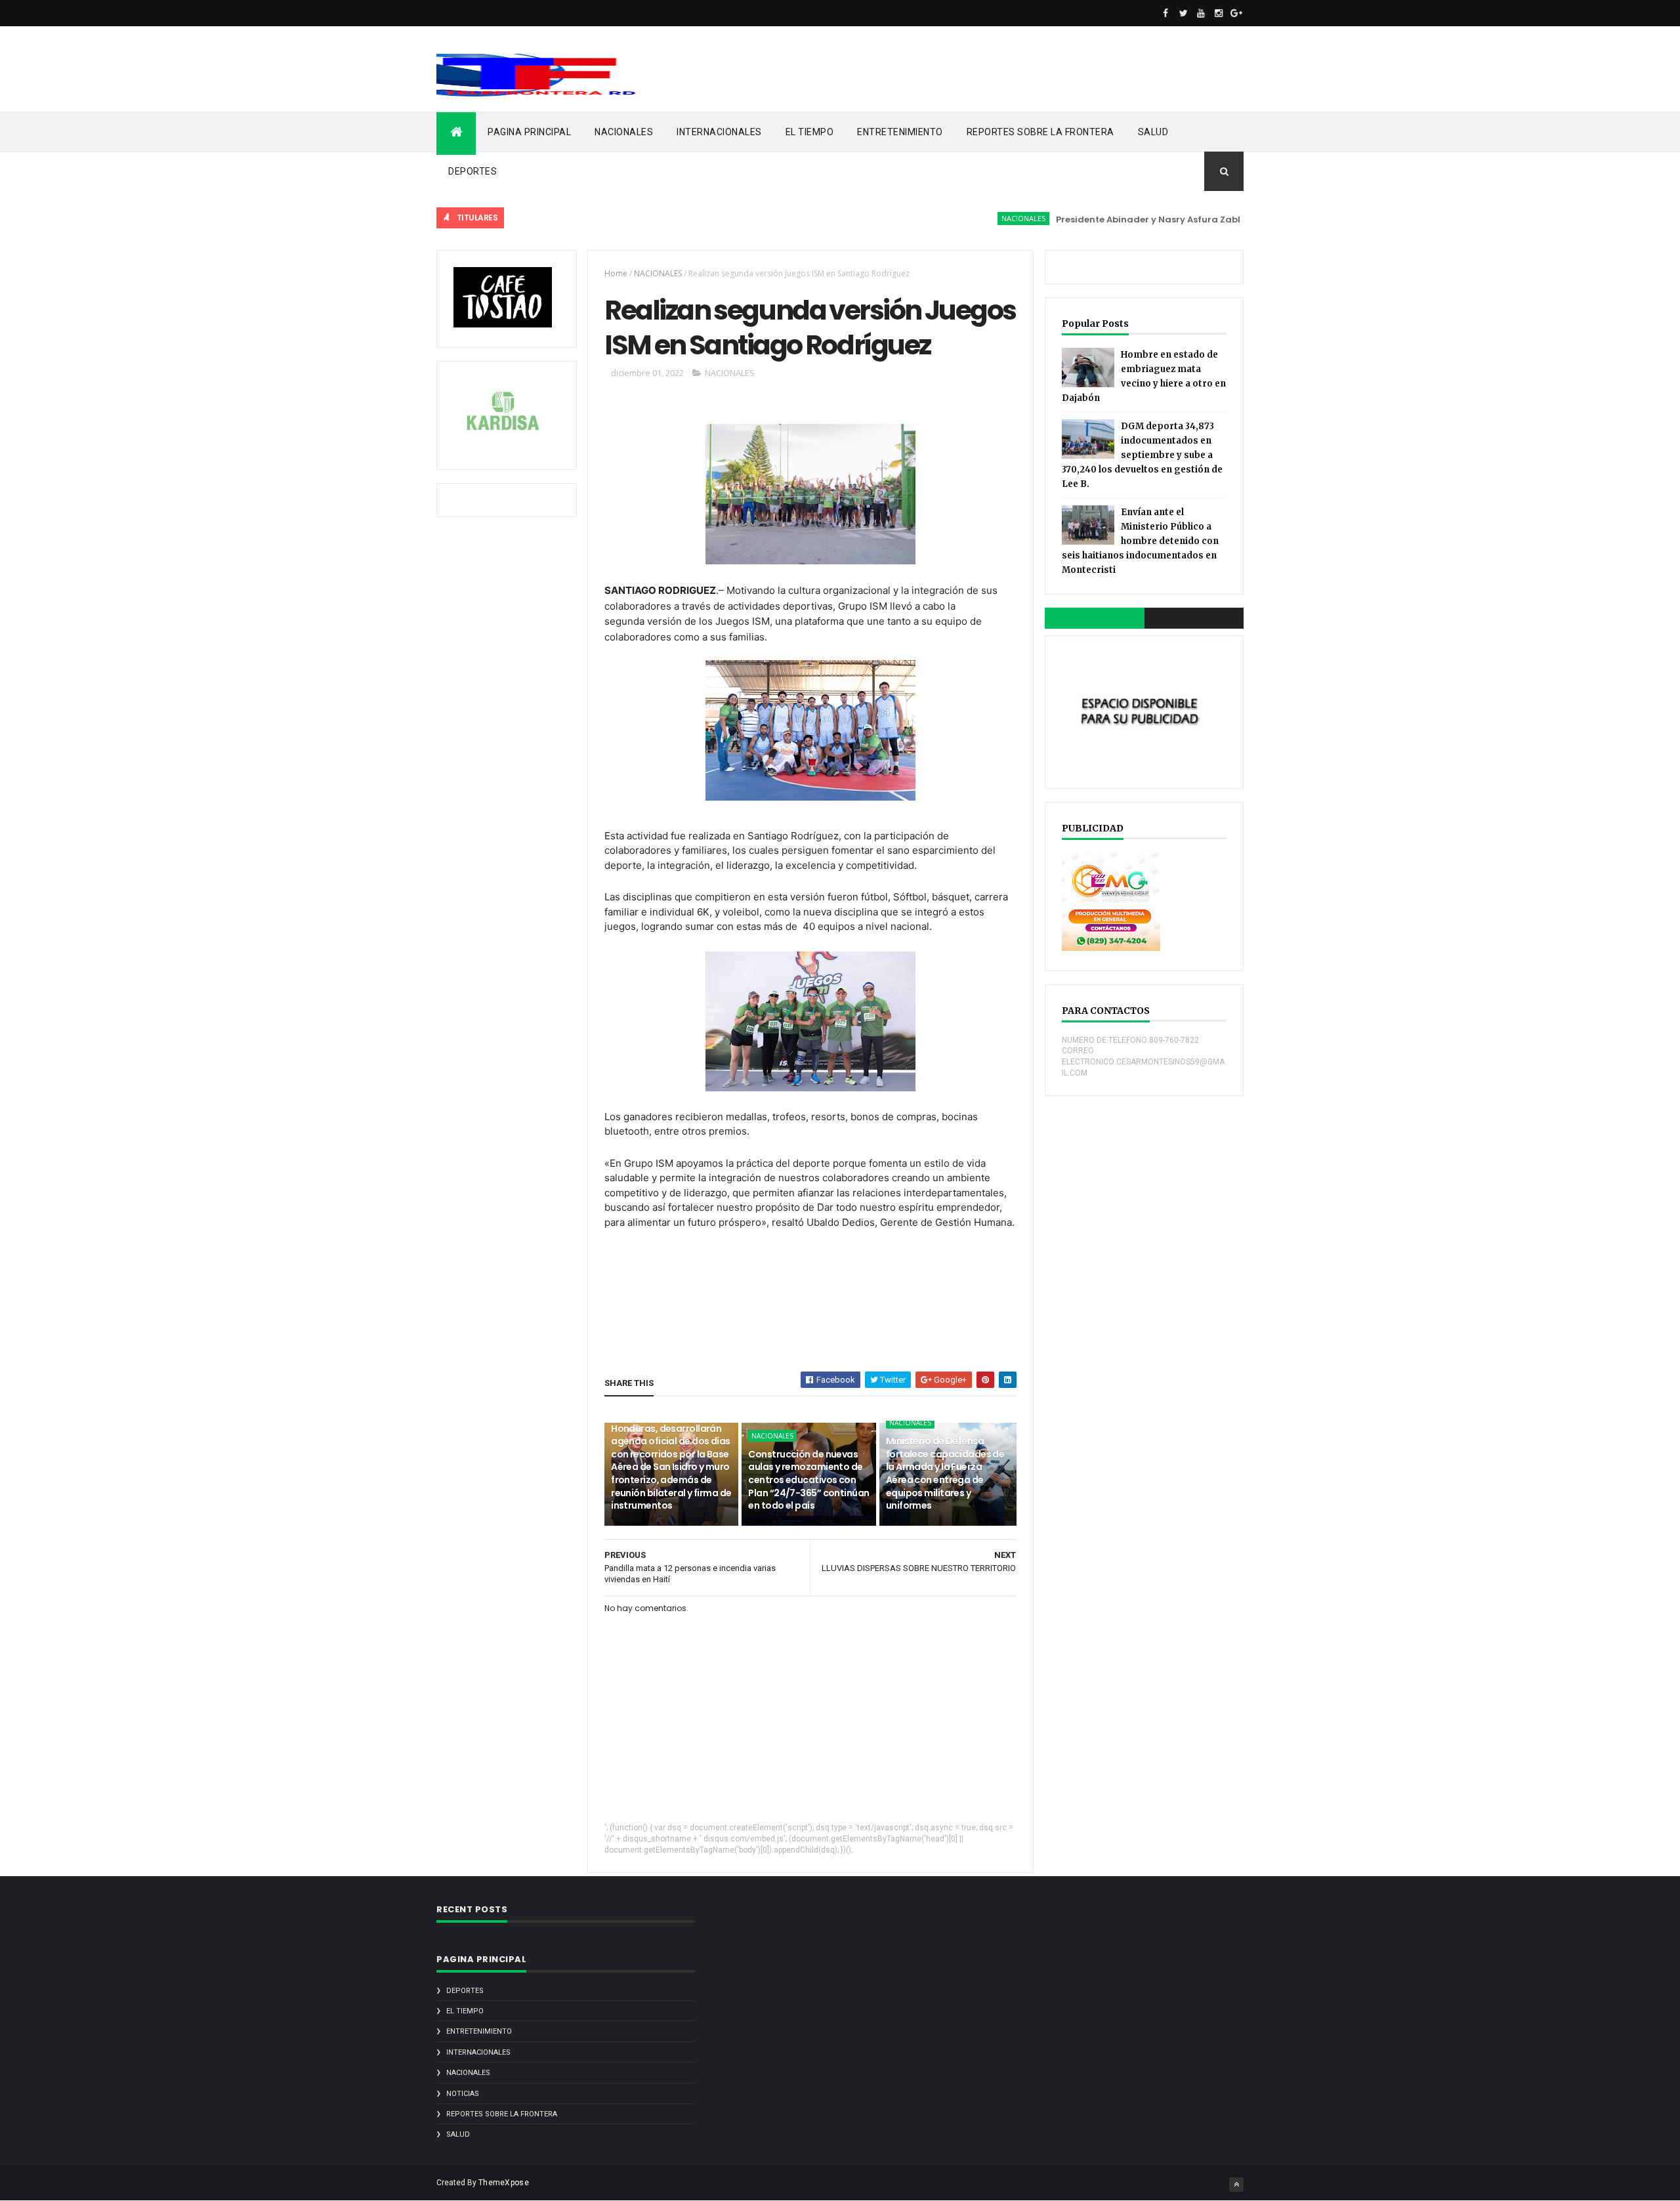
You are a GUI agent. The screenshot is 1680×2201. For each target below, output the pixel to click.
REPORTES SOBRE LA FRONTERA (1040, 132)
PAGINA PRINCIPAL (529, 132)
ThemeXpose (504, 2183)
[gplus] (1236, 13)
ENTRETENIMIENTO (900, 132)
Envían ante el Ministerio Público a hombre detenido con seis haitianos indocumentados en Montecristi (1140, 541)
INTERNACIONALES (719, 132)
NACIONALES (624, 132)
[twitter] (1183, 13)
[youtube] (1201, 13)
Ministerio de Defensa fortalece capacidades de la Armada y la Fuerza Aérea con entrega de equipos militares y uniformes (945, 1473)
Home (616, 273)
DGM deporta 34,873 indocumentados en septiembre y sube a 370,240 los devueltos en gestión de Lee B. (1142, 455)
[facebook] (1165, 13)
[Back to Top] (1236, 2185)
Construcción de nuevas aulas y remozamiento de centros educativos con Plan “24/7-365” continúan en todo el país (808, 1480)
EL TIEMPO (810, 132)
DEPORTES (472, 171)
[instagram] (1219, 13)
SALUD (1153, 132)
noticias (463, 2094)
